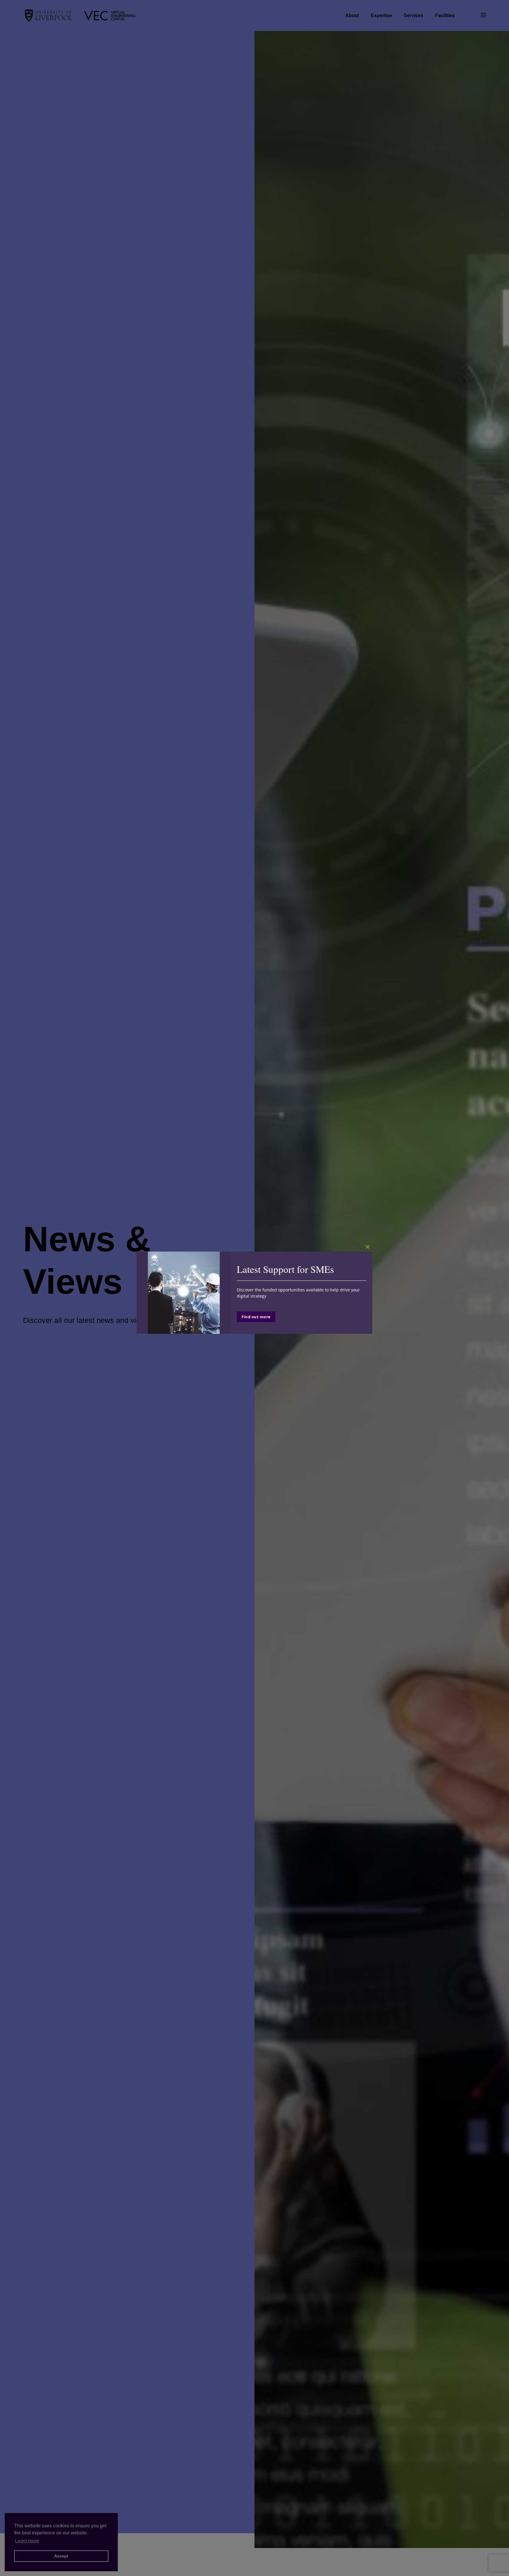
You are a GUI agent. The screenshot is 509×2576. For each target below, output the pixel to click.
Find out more (256, 1317)
